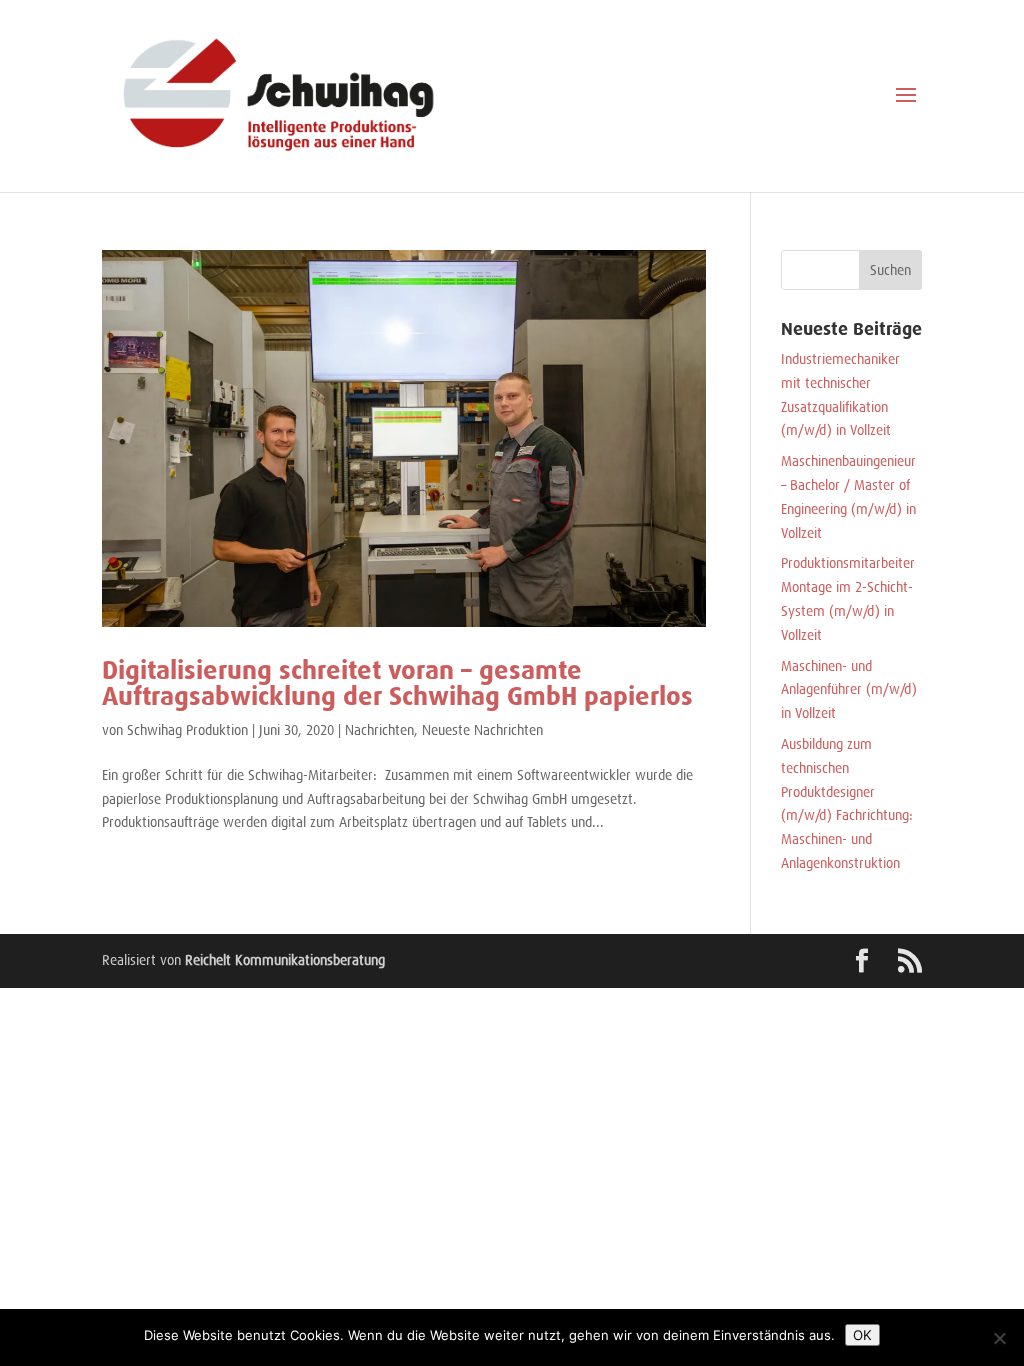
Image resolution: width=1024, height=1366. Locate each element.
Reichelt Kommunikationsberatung (285, 960)
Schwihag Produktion (187, 730)
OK (862, 1335)
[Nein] (999, 1338)
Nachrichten (379, 730)
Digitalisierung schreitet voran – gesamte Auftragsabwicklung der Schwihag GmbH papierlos (397, 683)
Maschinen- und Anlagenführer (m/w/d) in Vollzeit (849, 690)
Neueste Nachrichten (482, 730)
